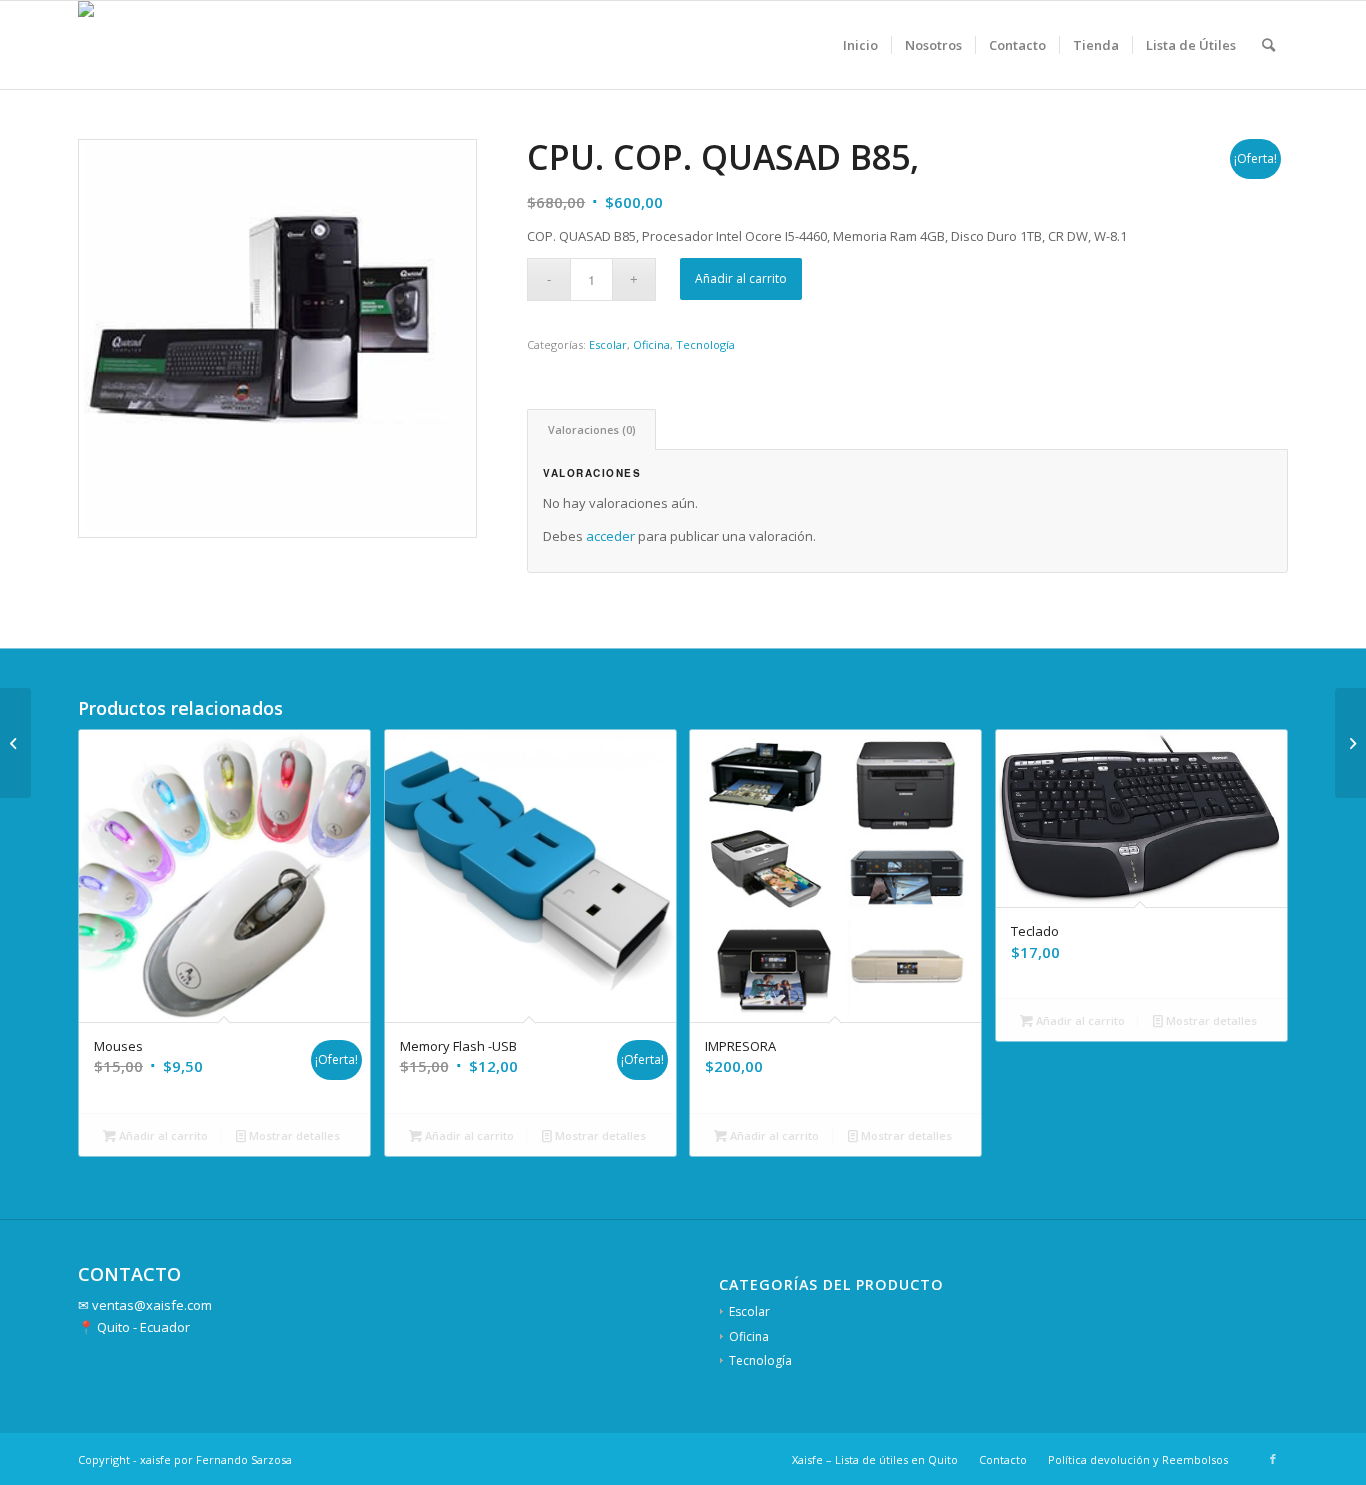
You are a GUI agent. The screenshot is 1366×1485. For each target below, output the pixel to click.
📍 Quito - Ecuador (134, 1327)
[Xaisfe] (105, 45)
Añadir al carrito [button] (162, 1135)
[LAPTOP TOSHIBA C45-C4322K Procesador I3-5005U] (15, 743)
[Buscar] (1268, 45)
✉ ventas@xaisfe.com (145, 1305)
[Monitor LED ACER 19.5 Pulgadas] (1350, 743)
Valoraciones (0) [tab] (592, 429)
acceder (610, 536)
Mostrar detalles (293, 1135)
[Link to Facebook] (1273, 1459)
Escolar (608, 344)
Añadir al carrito (741, 278)
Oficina (651, 344)
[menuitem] (860, 45)
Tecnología (705, 344)
